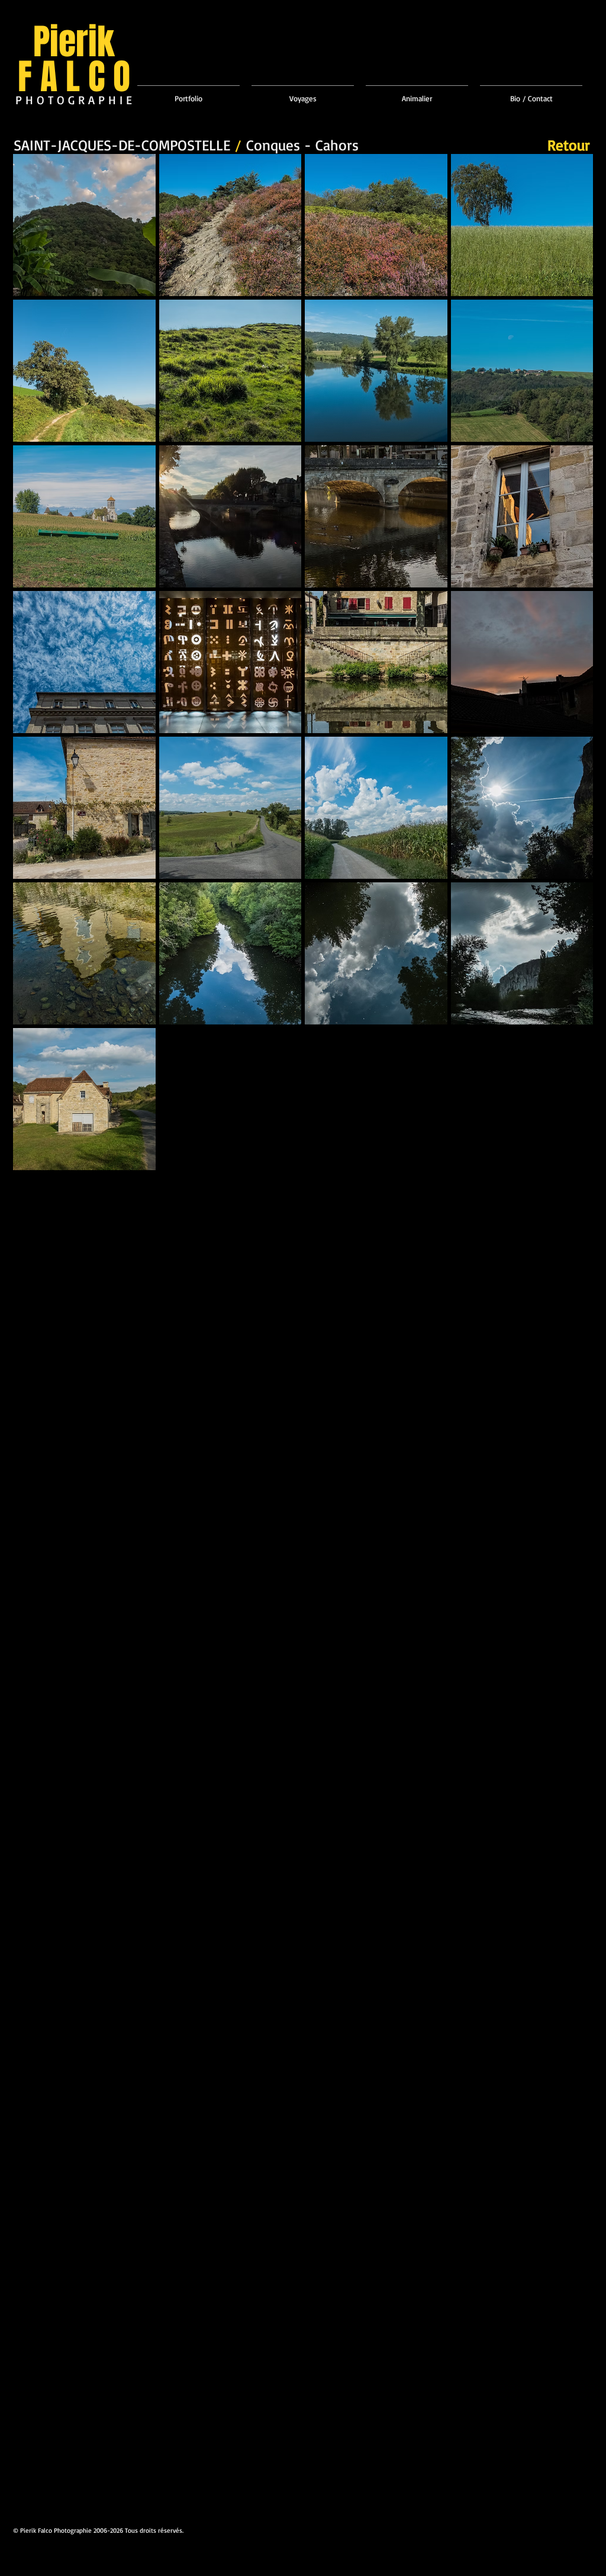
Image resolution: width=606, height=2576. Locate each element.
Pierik (74, 42)
